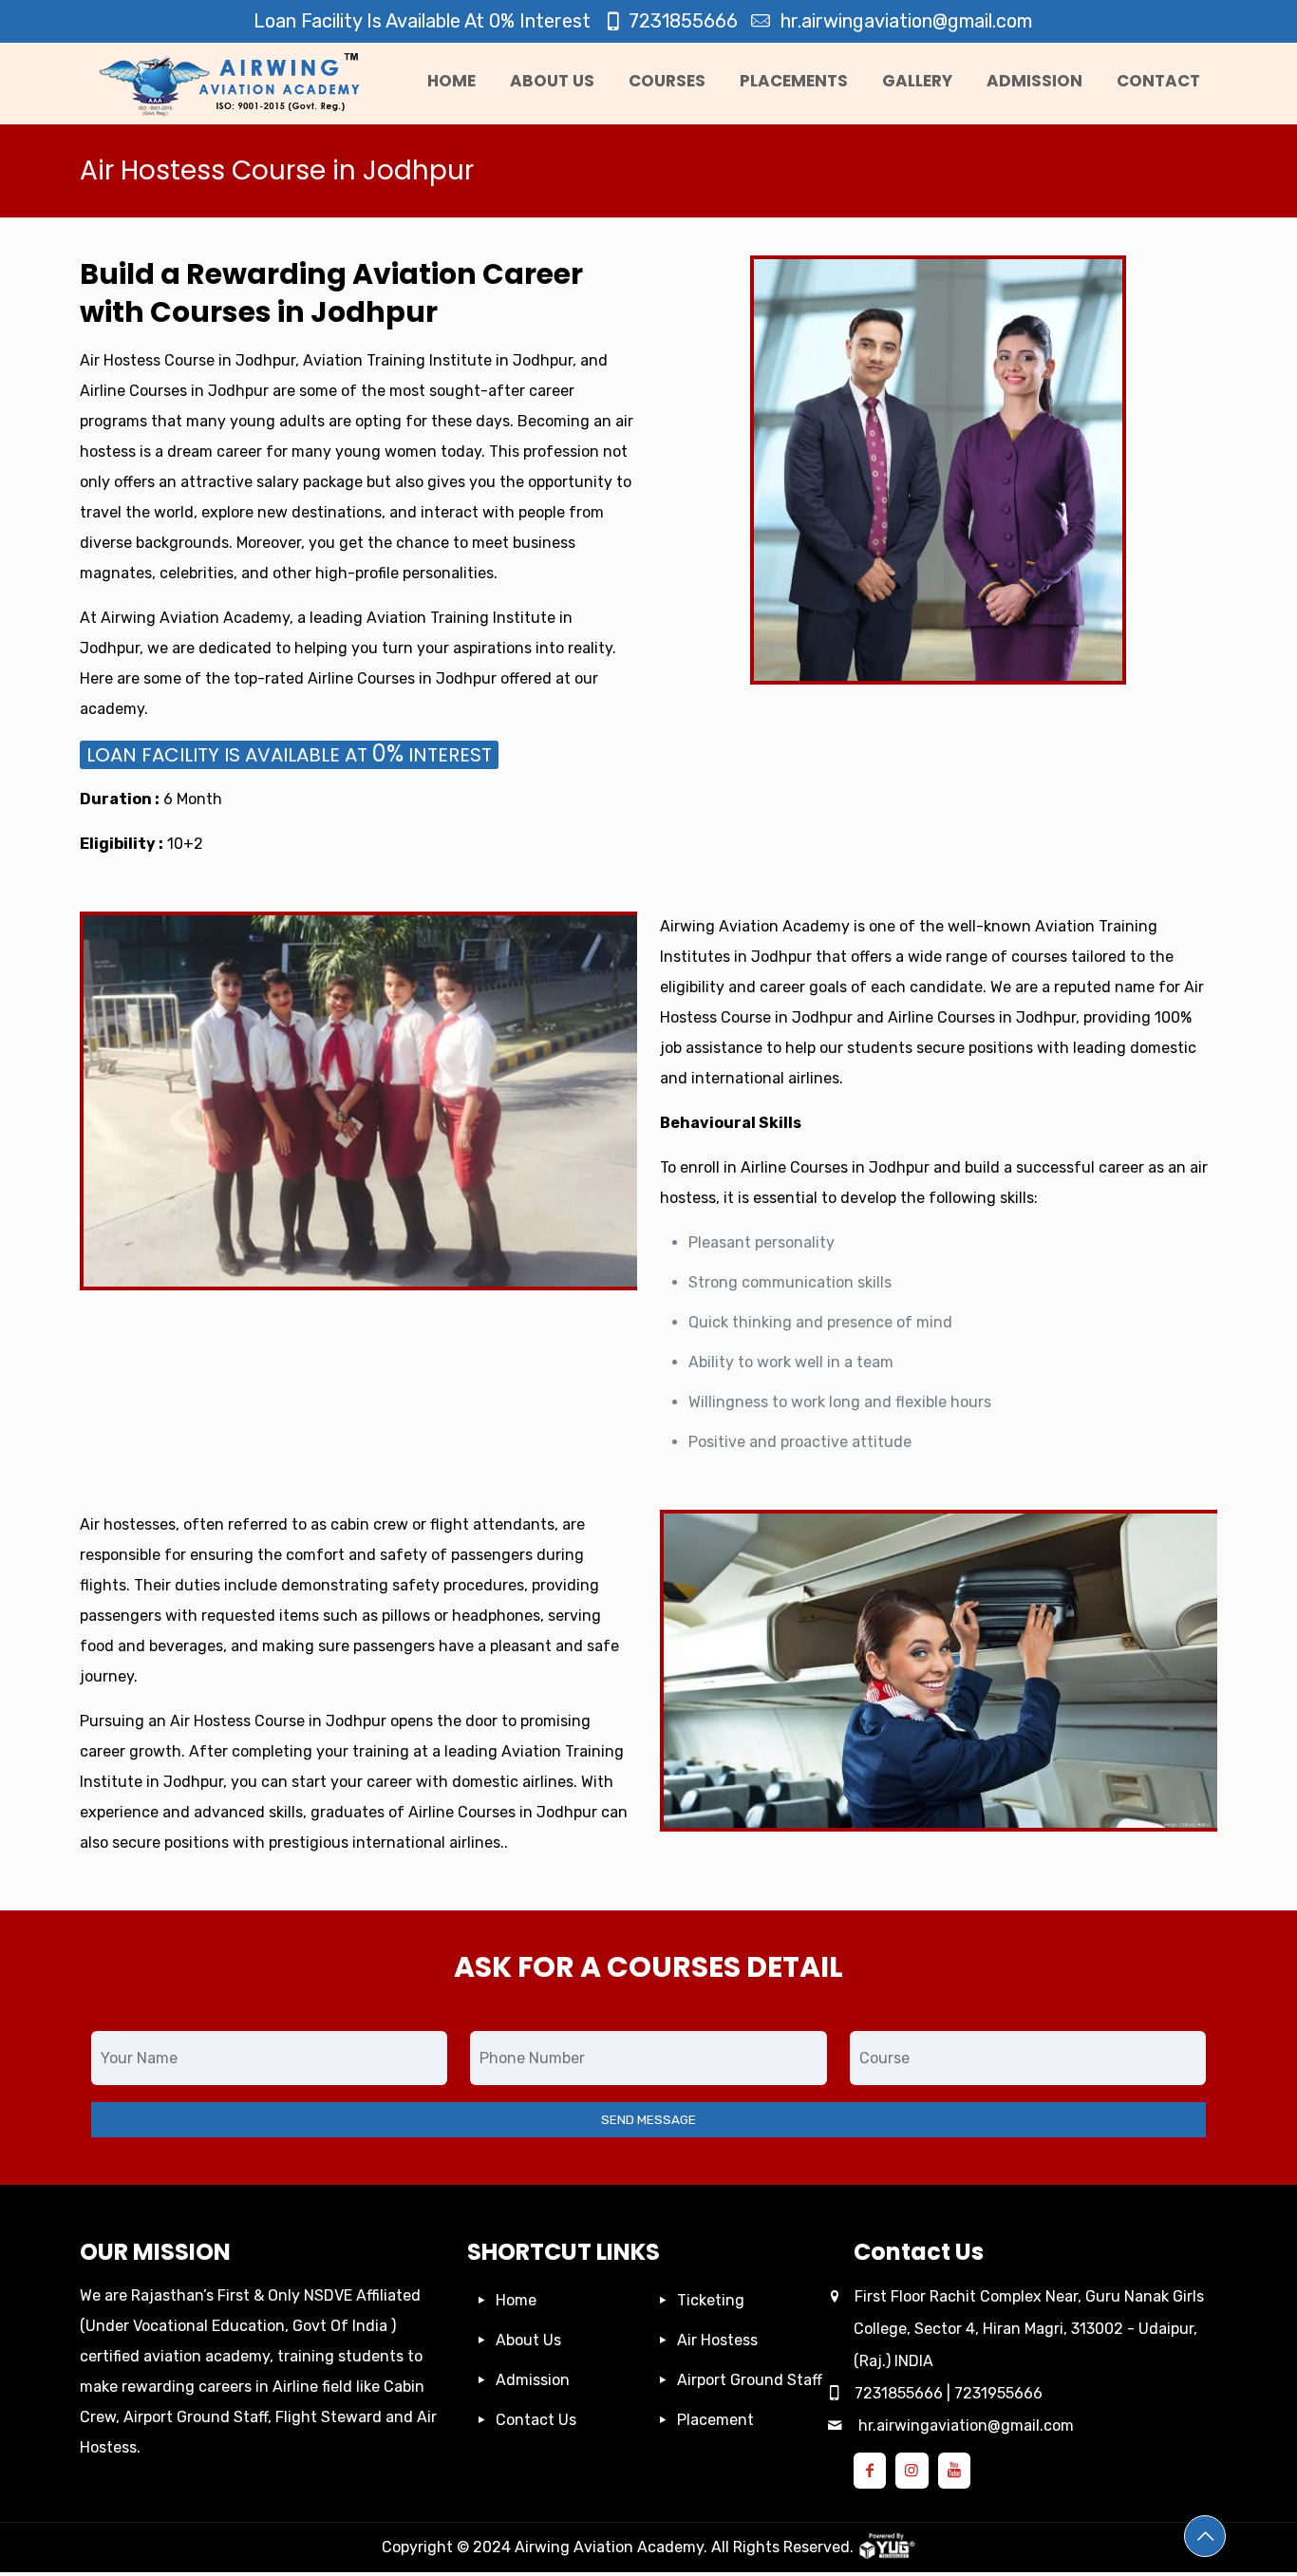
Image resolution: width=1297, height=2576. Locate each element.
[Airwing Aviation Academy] (235, 84)
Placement (715, 2420)
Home (516, 2300)
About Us (528, 2340)
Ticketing (711, 2300)
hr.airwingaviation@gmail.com (904, 21)
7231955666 (998, 2393)
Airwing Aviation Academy (609, 2547)
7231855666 (683, 21)
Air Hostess (717, 2340)
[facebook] (870, 2470)
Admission (533, 2380)
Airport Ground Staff (750, 2380)
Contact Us (536, 2420)
